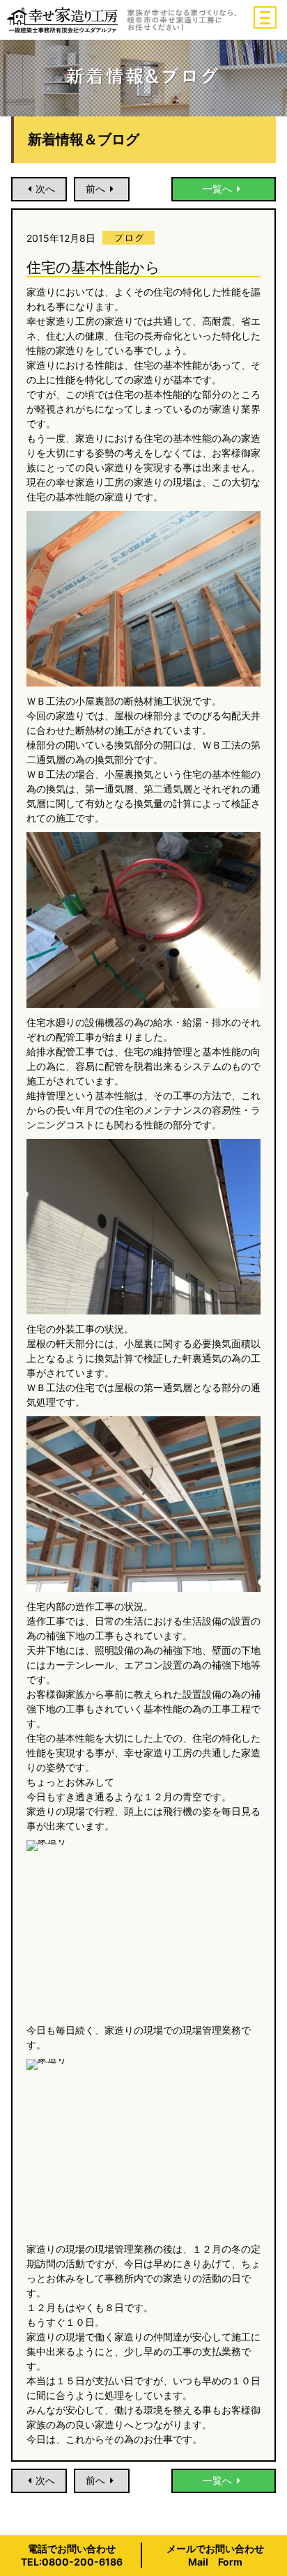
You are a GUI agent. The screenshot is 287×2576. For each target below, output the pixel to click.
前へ (95, 189)
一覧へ (217, 189)
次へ (45, 189)
